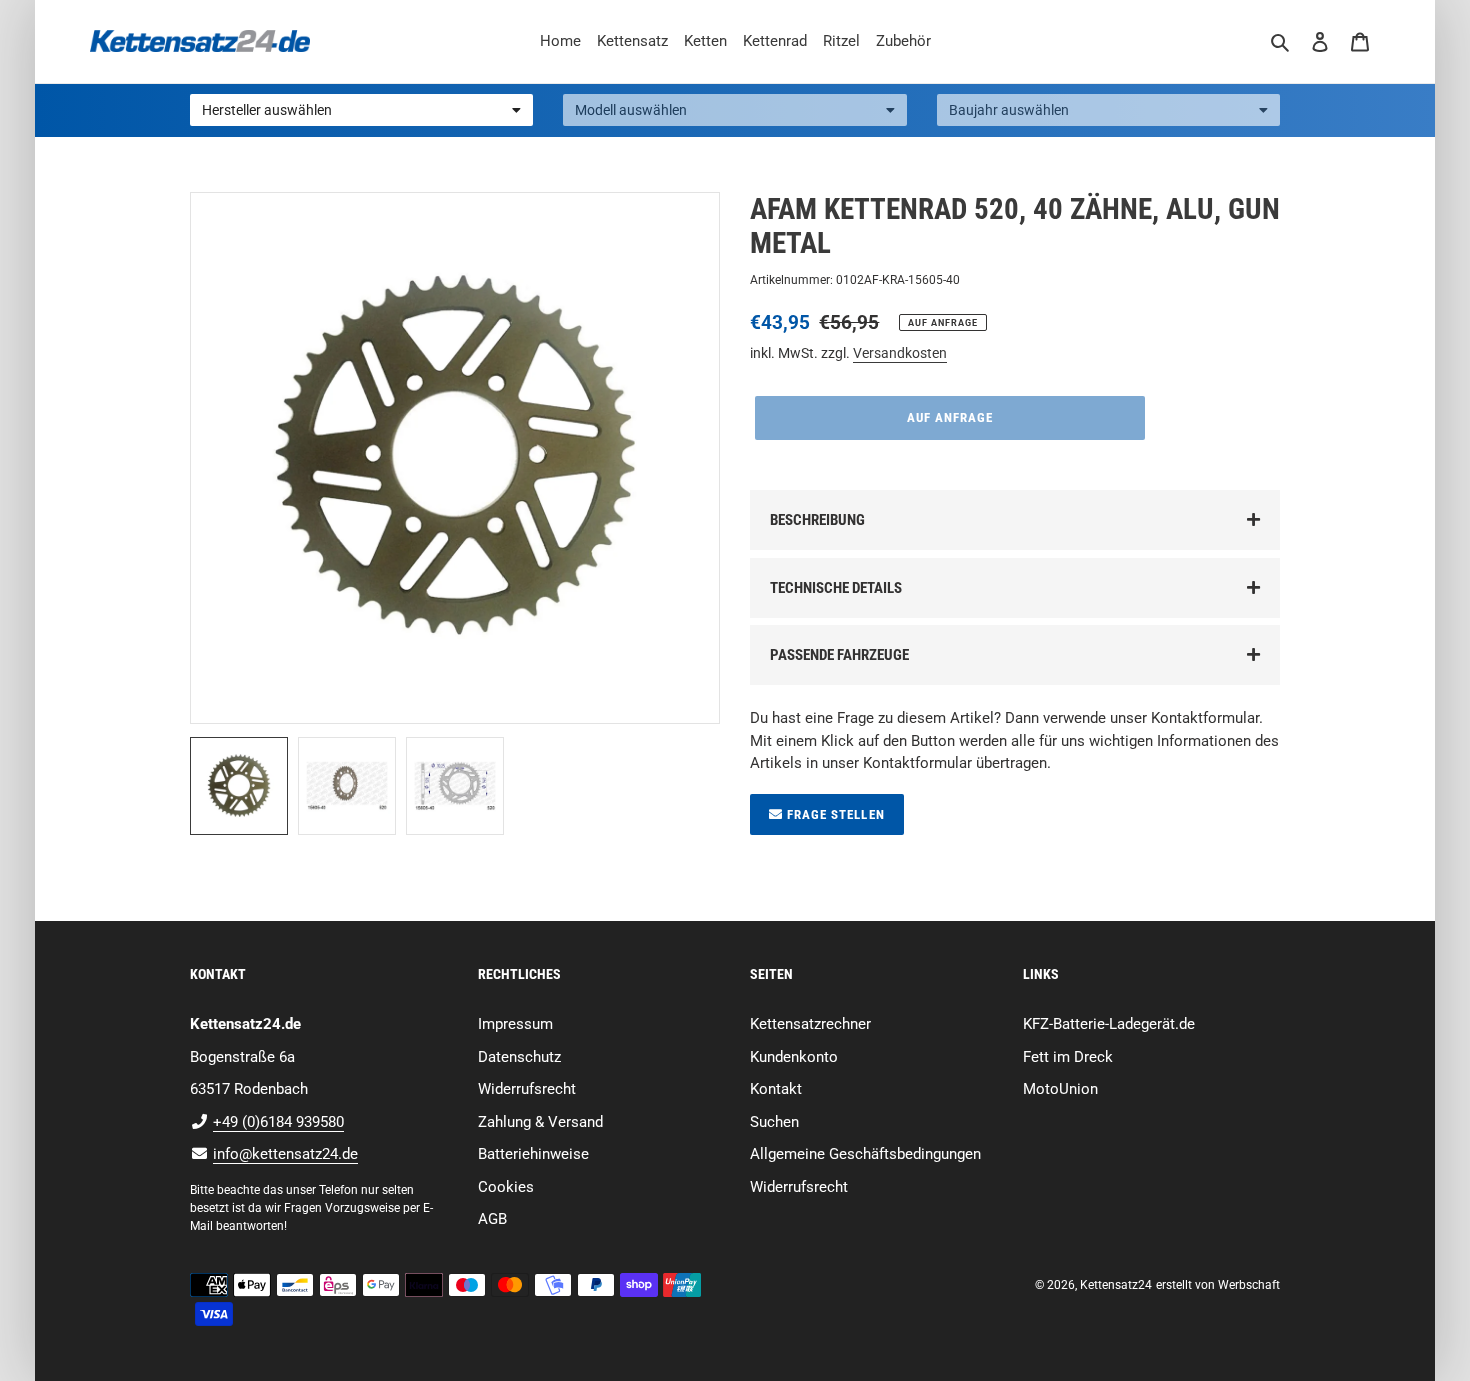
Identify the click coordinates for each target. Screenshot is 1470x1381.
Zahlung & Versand (540, 1122)
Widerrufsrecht (527, 1089)
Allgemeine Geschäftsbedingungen (865, 1154)
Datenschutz (519, 1057)
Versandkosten (900, 353)
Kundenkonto (794, 1057)
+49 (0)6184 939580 (278, 1122)
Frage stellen (834, 814)
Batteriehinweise (533, 1154)
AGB (492, 1219)
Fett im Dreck (1068, 1057)
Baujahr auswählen (1009, 110)
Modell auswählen (631, 110)
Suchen (774, 1122)
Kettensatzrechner (810, 1024)
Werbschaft (1249, 1285)
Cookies (506, 1187)
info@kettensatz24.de (285, 1154)
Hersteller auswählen (267, 110)
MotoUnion (1060, 1089)
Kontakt (776, 1089)
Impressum (515, 1024)
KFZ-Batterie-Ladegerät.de (1109, 1024)
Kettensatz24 (1116, 1285)
